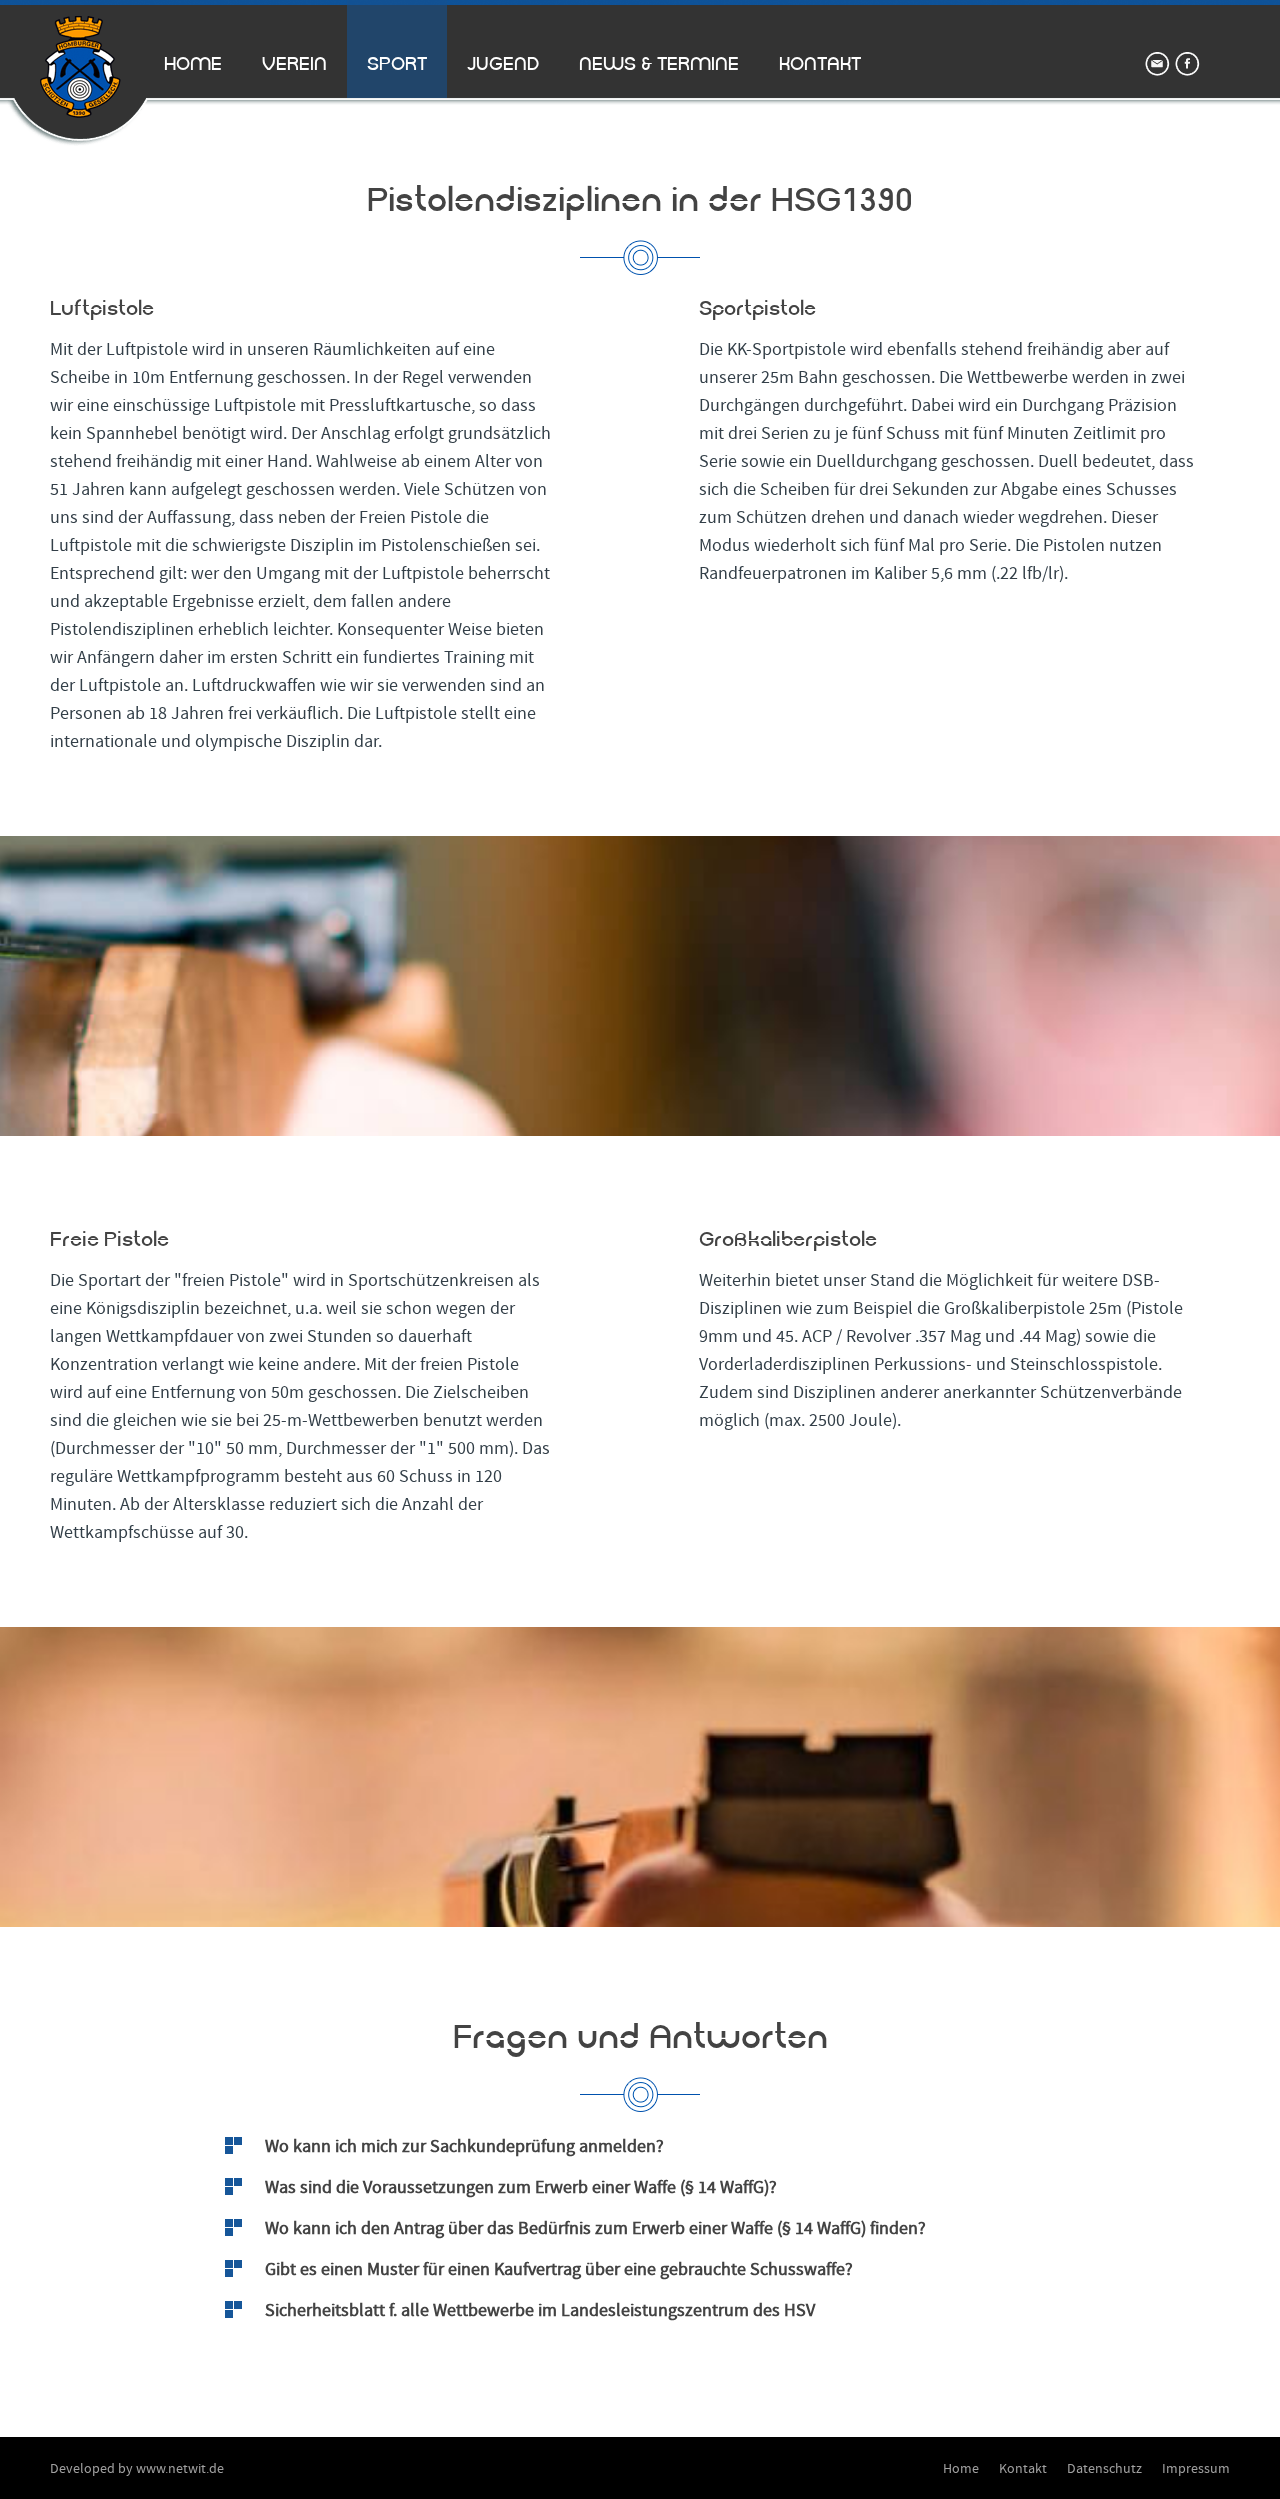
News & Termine (659, 63)
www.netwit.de (180, 2469)
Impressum (1196, 2469)
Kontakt (820, 63)
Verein (294, 63)
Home (193, 63)
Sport (397, 63)
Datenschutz (1104, 2469)
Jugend (503, 63)
